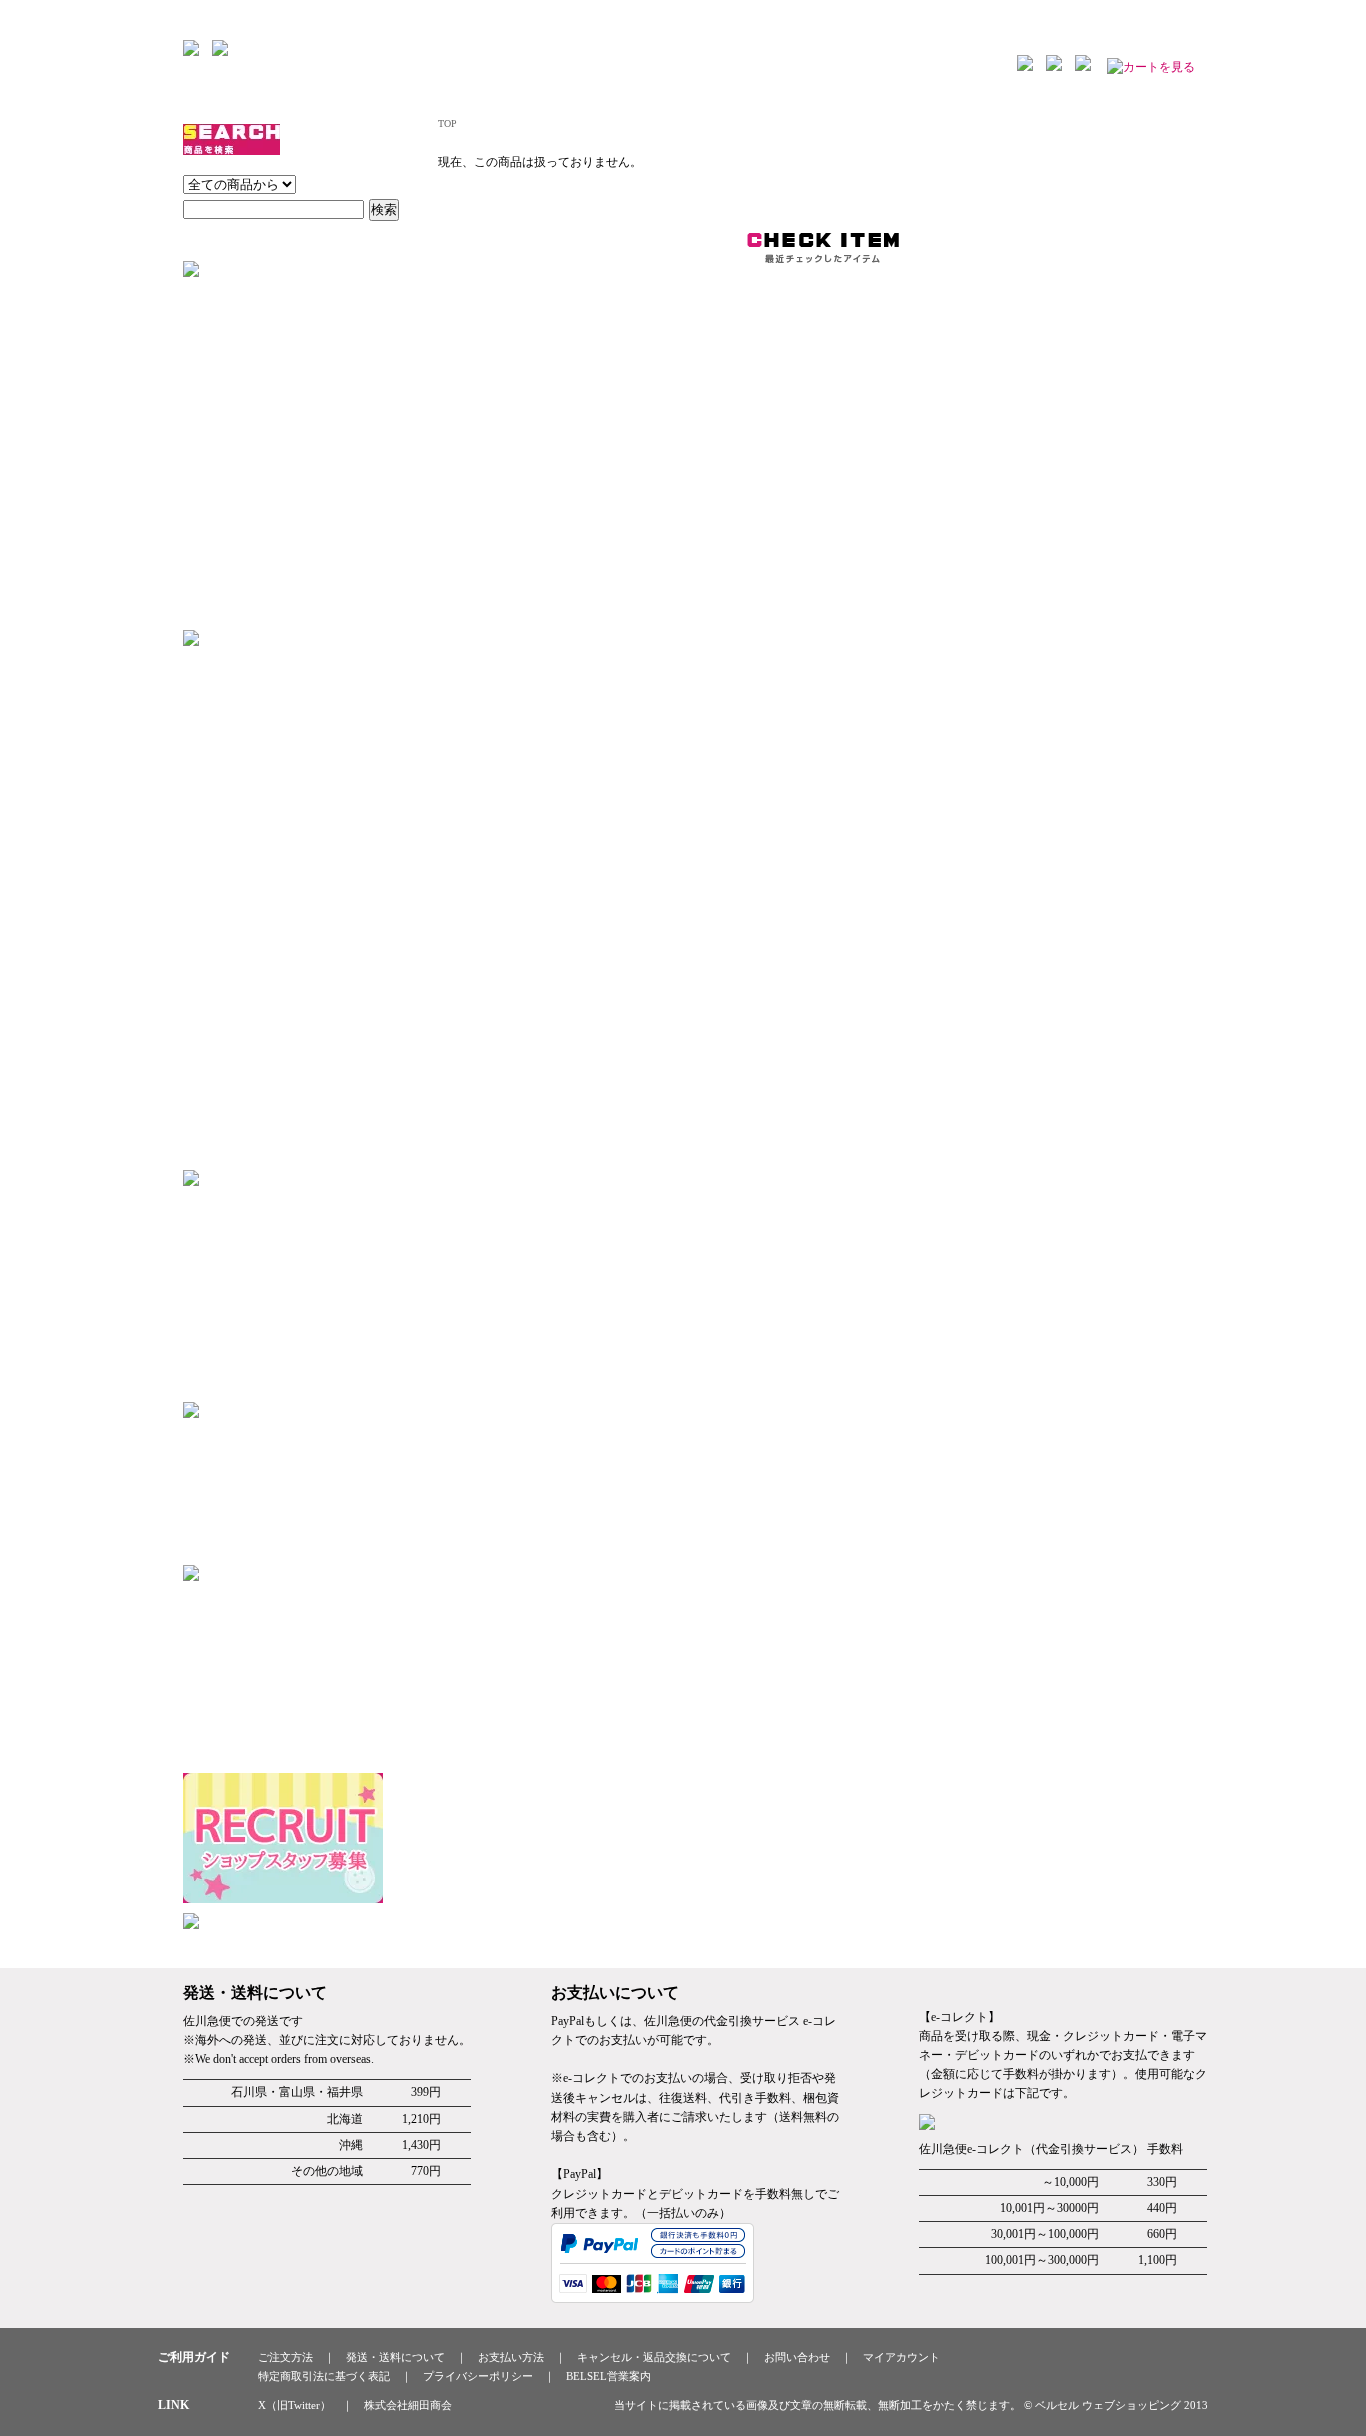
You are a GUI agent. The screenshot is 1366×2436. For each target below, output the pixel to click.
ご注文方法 (285, 2357)
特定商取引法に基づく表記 (324, 2376)
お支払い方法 (511, 2357)
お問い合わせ (797, 2357)
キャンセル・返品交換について (654, 2357)
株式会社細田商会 (408, 2405)
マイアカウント (901, 2357)
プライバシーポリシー (478, 2376)
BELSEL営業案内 (608, 2376)
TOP (447, 123)
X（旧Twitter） (294, 2405)
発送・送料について (395, 2357)
